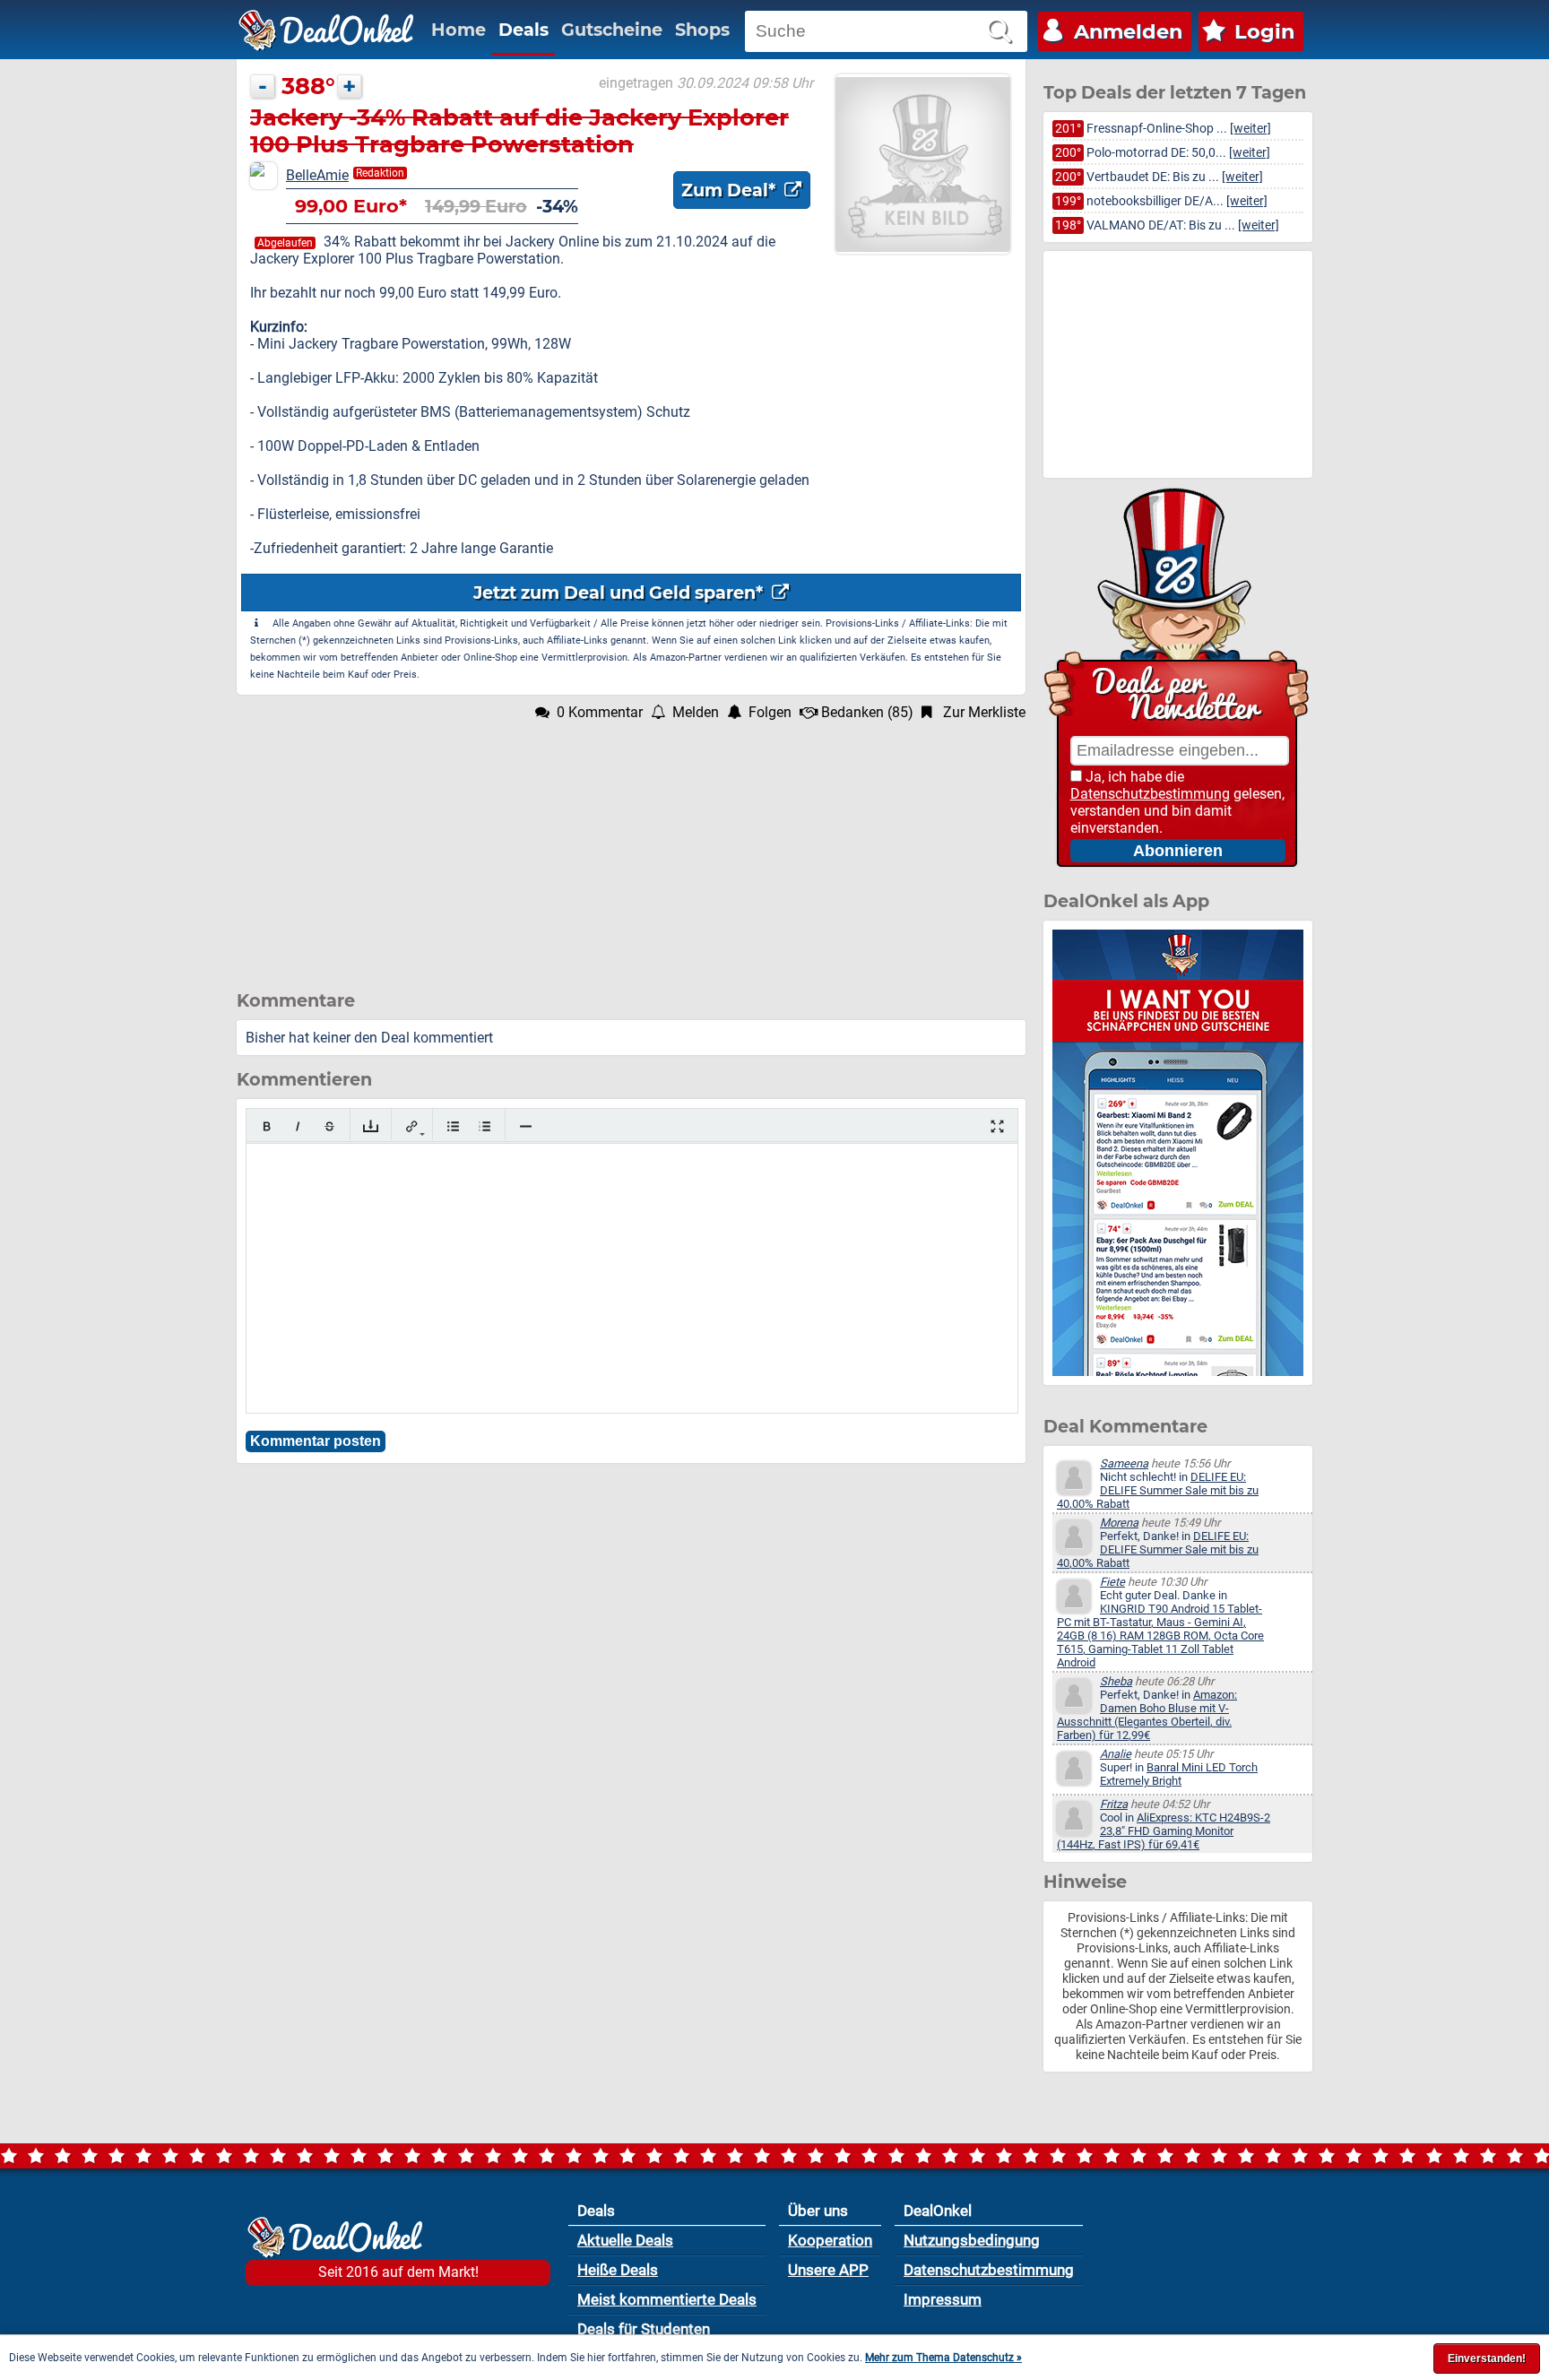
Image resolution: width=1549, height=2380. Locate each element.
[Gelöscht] (329, 1126)
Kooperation (830, 2240)
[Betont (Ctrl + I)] (298, 1126)
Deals (524, 30)
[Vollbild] (997, 1126)
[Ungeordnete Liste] (453, 1126)
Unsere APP (828, 2270)
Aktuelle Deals (625, 2240)
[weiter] (1250, 129)
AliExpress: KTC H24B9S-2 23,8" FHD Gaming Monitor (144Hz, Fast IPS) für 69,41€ (1164, 1831)
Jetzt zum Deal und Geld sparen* (620, 593)
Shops (702, 30)
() (867, 712)
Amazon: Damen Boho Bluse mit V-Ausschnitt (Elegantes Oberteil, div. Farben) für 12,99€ (1147, 1715)
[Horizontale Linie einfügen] (526, 1126)
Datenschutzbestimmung (1150, 794)
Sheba (1116, 1681)
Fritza (1114, 1804)
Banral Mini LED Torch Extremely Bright (1179, 1774)
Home (459, 30)
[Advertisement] (631, 846)
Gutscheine (612, 30)
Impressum (943, 2299)
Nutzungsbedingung (972, 2240)
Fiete (1112, 1582)
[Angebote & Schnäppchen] (326, 30)
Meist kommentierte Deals (667, 2299)
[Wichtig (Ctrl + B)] (267, 1126)
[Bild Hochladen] (371, 1126)
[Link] (412, 1126)
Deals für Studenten (644, 2329)
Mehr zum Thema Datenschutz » (943, 2358)
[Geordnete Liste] (485, 1126)
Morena (1119, 1523)
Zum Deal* (731, 190)
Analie (1116, 1754)
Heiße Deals (618, 2270)
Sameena (1124, 1463)
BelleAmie (317, 175)
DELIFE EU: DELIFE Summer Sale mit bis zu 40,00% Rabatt (1158, 1490)
